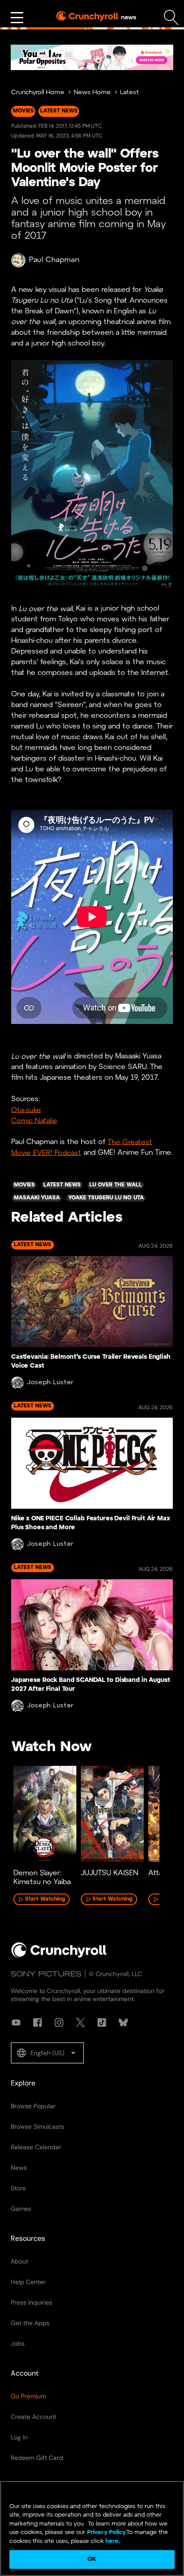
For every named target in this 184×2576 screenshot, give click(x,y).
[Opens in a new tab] (92, 57)
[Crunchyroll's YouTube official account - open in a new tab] (16, 2023)
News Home (92, 93)
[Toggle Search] (171, 18)
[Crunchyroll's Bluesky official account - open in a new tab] (123, 2023)
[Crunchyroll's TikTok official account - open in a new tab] (102, 2023)
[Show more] (17, 18)
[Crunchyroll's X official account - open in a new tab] (80, 2023)
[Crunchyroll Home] (59, 1956)
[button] (47, 2053)
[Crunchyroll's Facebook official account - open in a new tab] (38, 2023)
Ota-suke (26, 1110)
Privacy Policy (106, 2532)
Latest (130, 93)
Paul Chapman (54, 260)
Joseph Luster (50, 1383)
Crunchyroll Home (38, 93)
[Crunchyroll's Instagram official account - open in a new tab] (59, 2023)
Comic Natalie (34, 1121)
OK (92, 2559)
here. (112, 2541)
